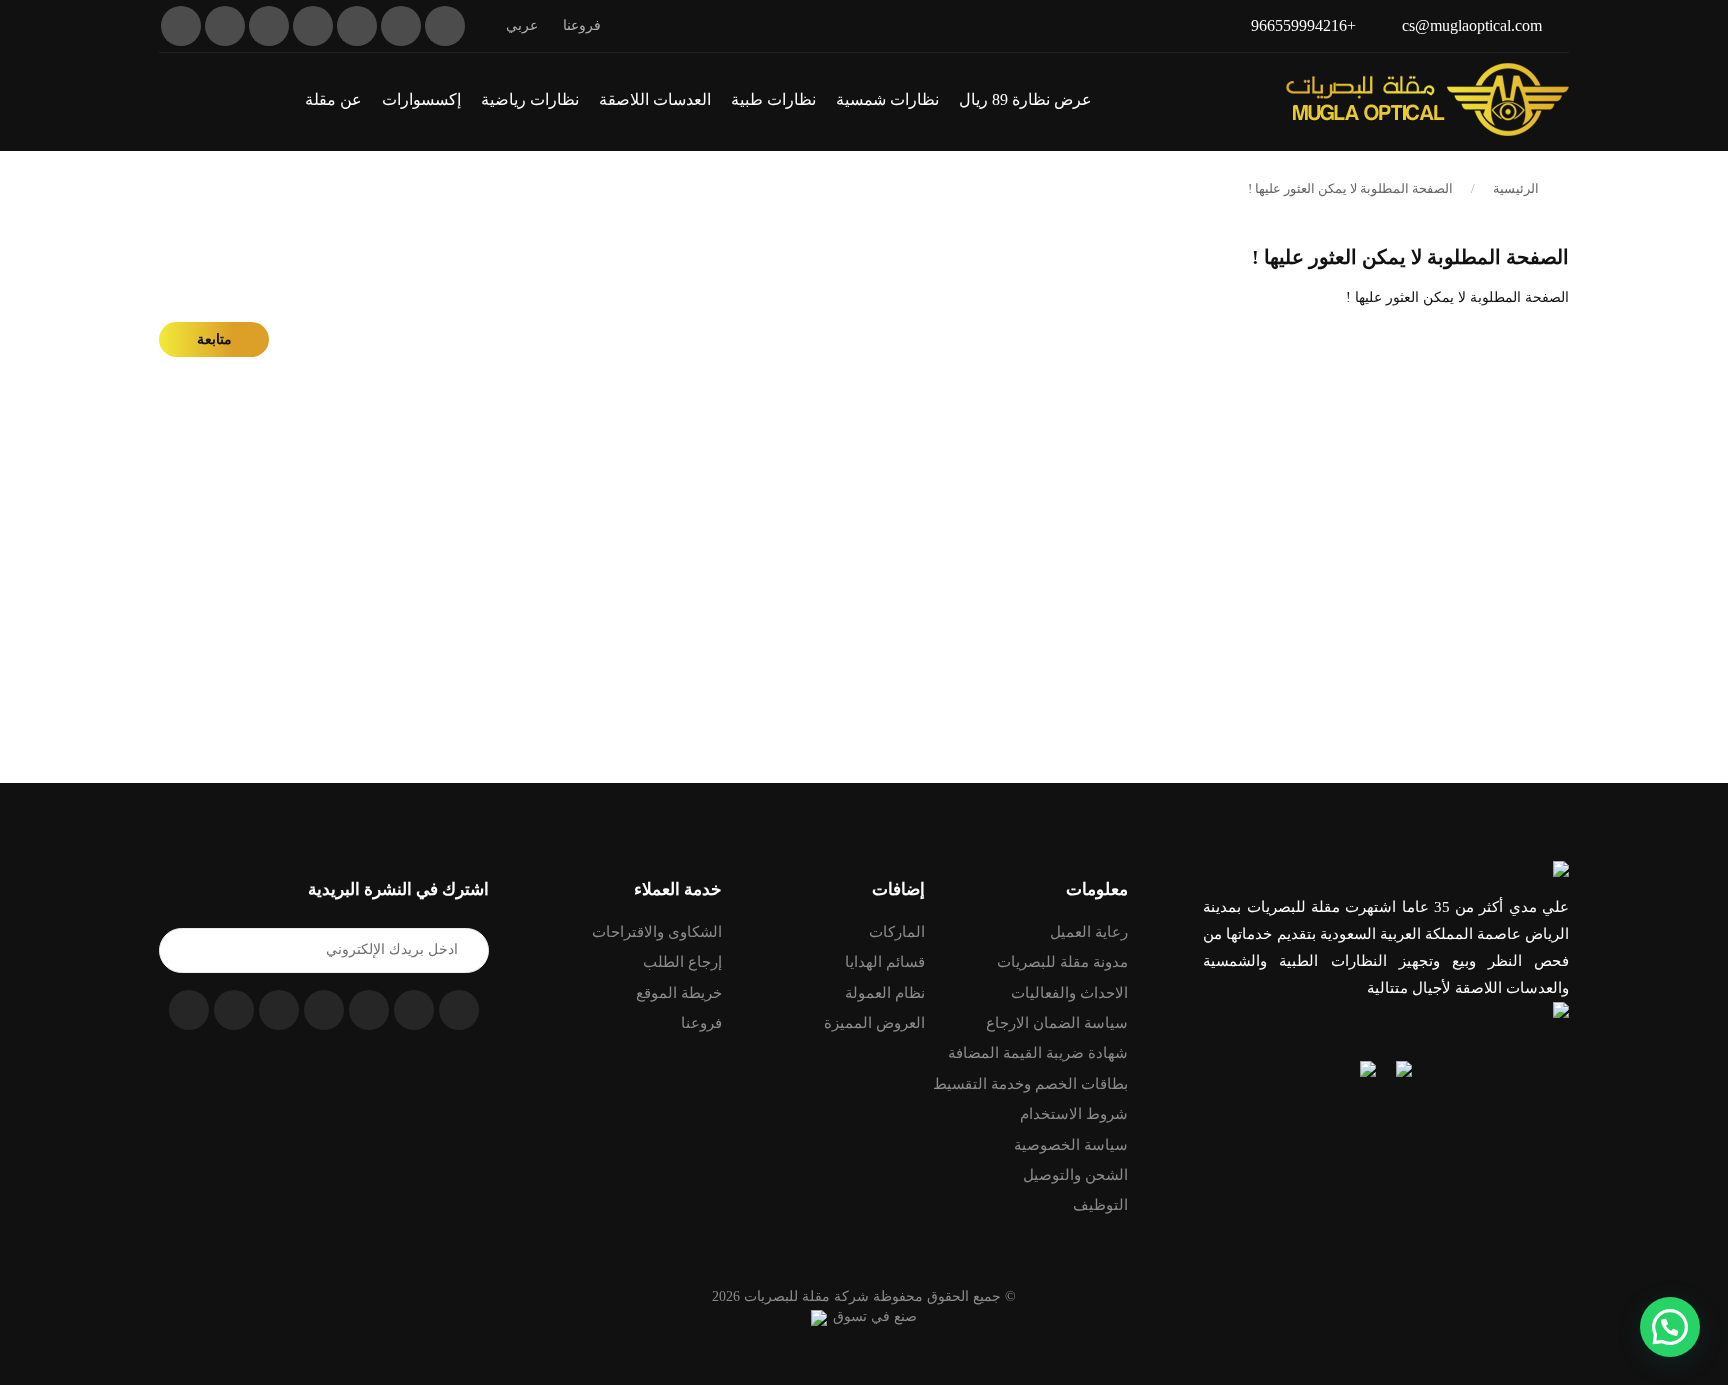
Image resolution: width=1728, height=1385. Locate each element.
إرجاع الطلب (682, 962)
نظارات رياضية (530, 99)
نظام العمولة (885, 993)
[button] (166, 99)
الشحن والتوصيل (1075, 1175)
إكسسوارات (421, 99)
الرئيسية (1516, 188)
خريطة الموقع (679, 993)
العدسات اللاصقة (655, 99)
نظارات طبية (773, 99)
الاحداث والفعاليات (1069, 993)
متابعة (214, 339)
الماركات (897, 932)
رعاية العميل (1089, 932)
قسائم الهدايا (885, 962)
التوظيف (1100, 1205)
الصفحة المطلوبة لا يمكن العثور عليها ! (1350, 188)
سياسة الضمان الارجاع (1057, 1023)
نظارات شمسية (887, 99)
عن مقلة (333, 99)
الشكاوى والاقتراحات (657, 932)
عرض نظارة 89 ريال (1025, 99)
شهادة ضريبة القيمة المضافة (1038, 1053)
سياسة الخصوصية (1071, 1145)
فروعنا (582, 25)
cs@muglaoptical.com (1472, 25)
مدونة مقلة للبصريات (1062, 962)
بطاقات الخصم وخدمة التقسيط (1030, 1084)
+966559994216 (1303, 25)
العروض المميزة (874, 1023)
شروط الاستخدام (1074, 1114)
